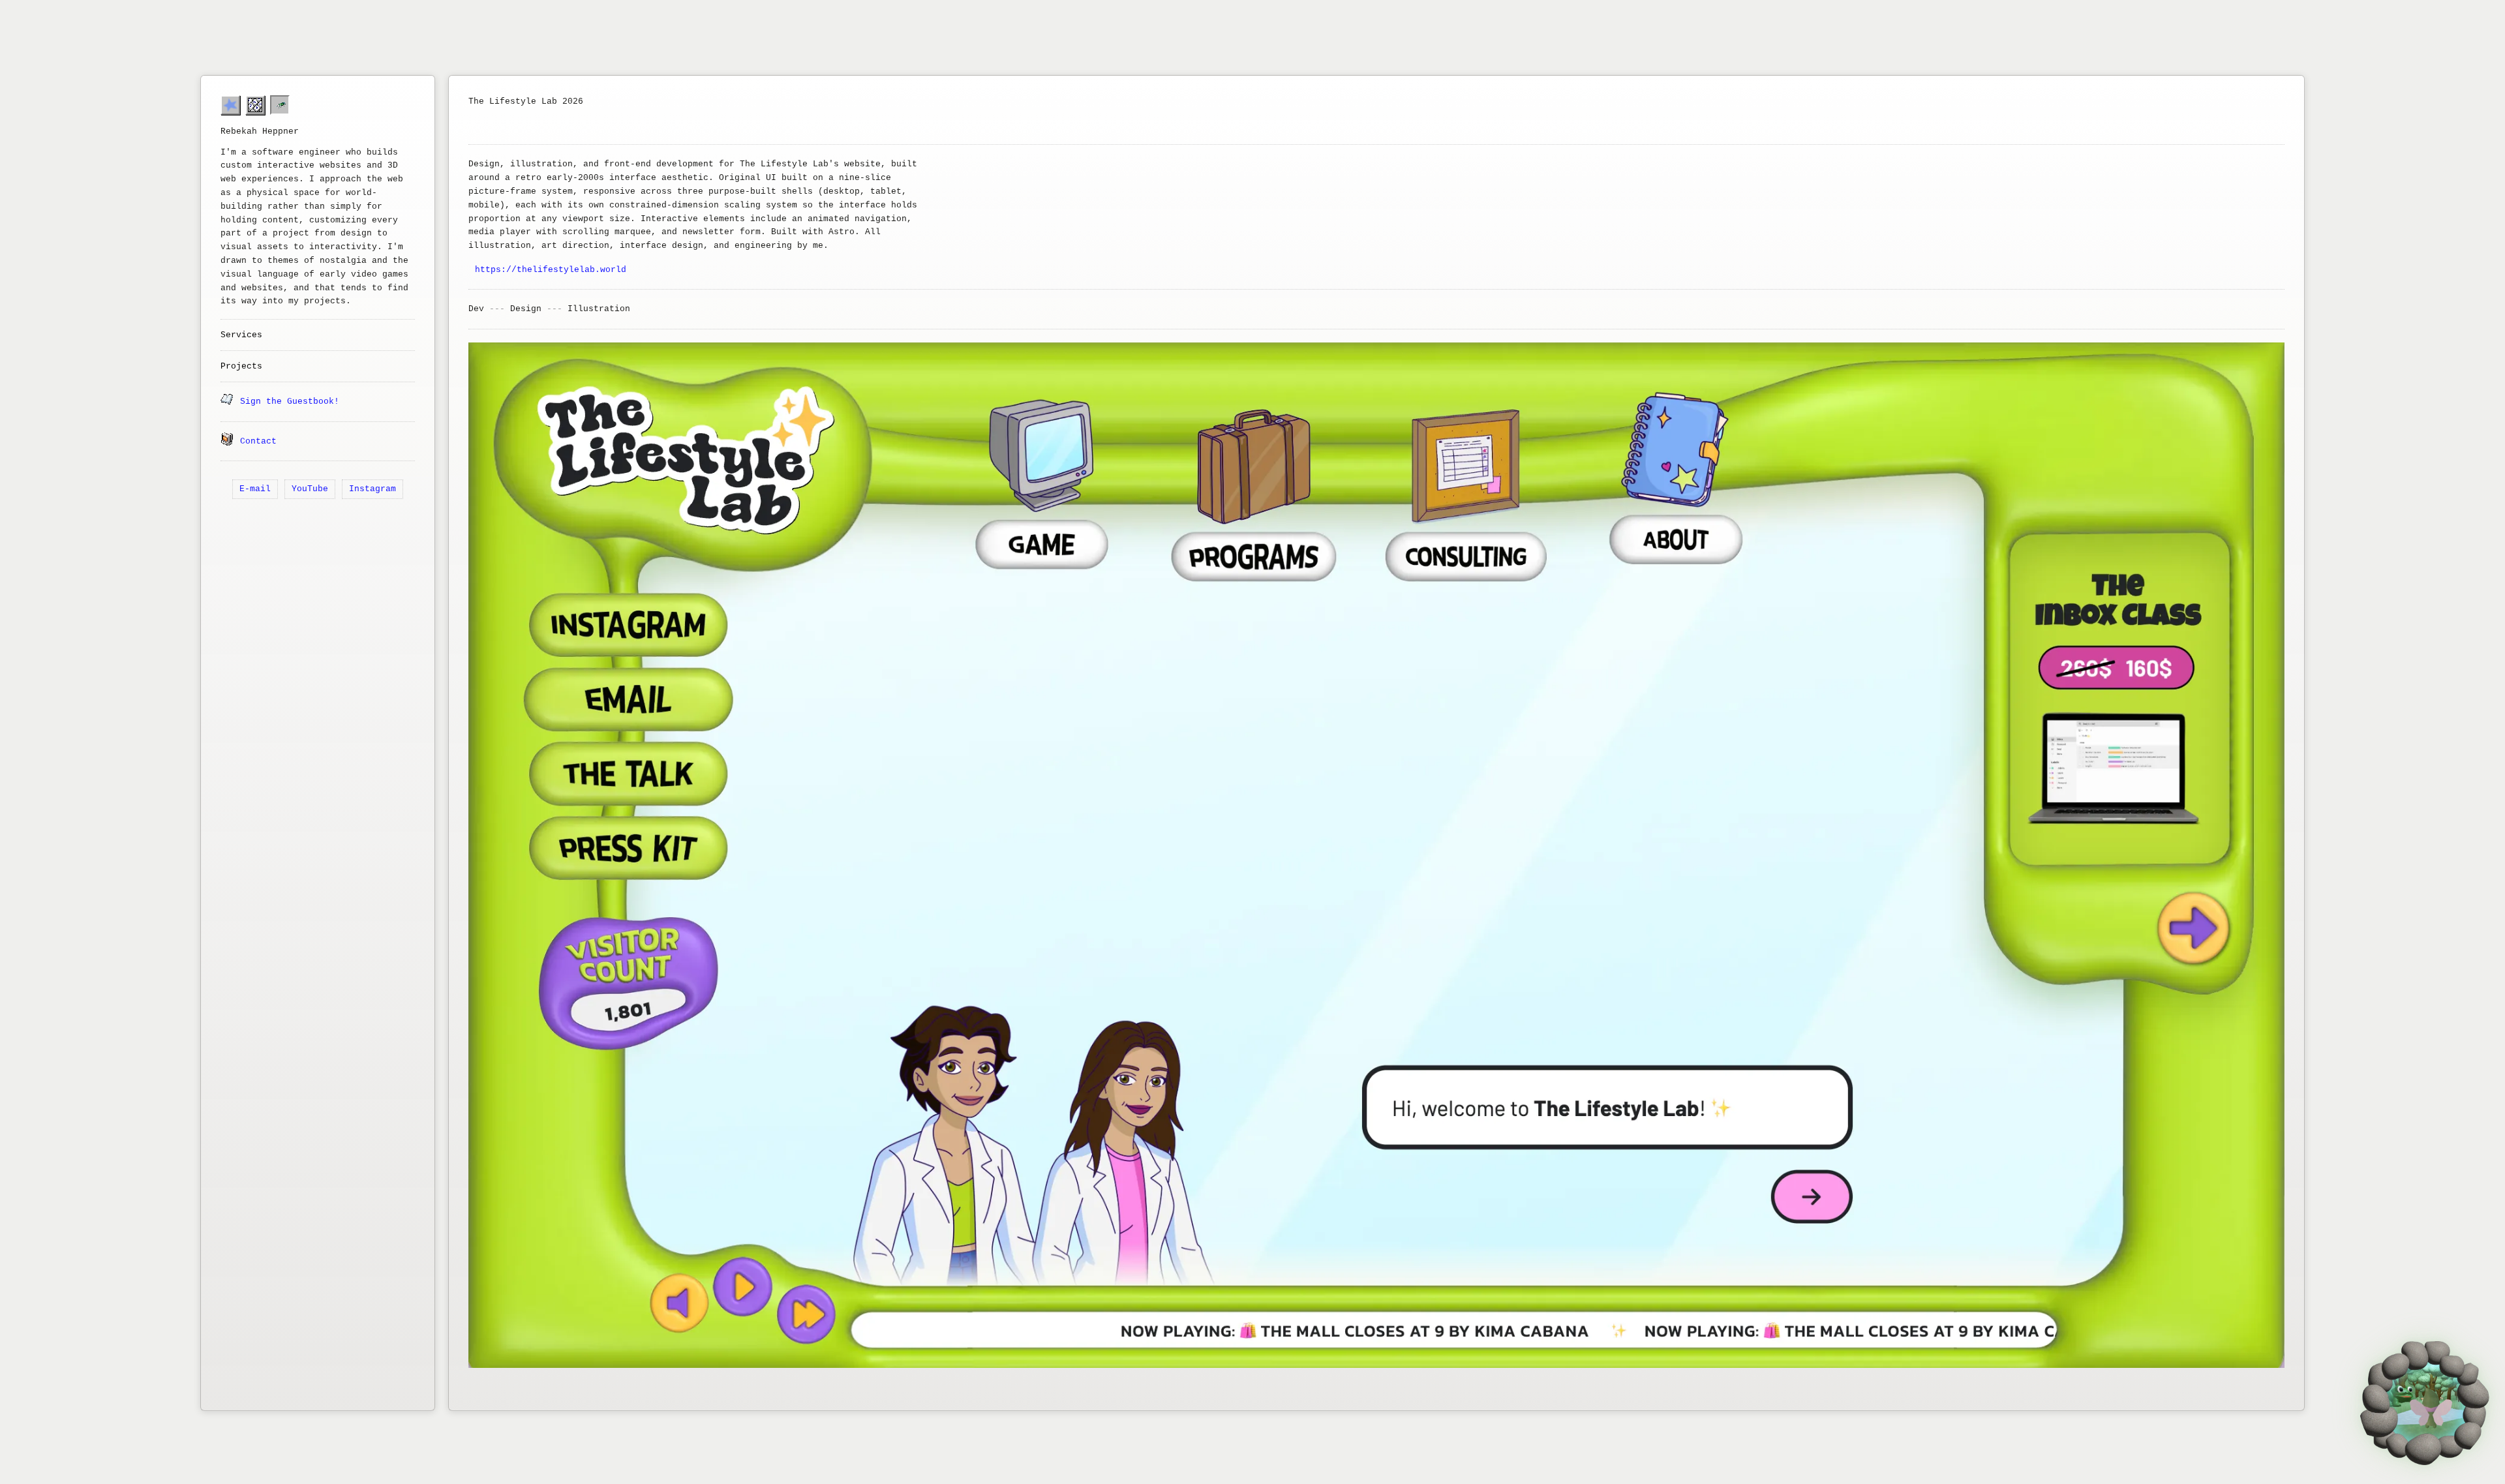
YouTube (310, 489)
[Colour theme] (230, 105)
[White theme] (255, 105)
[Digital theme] (280, 105)
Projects (241, 366)
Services (241, 335)
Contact (258, 441)
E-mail (255, 489)
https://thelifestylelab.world (551, 270)
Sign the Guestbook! (290, 401)
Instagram (372, 489)
